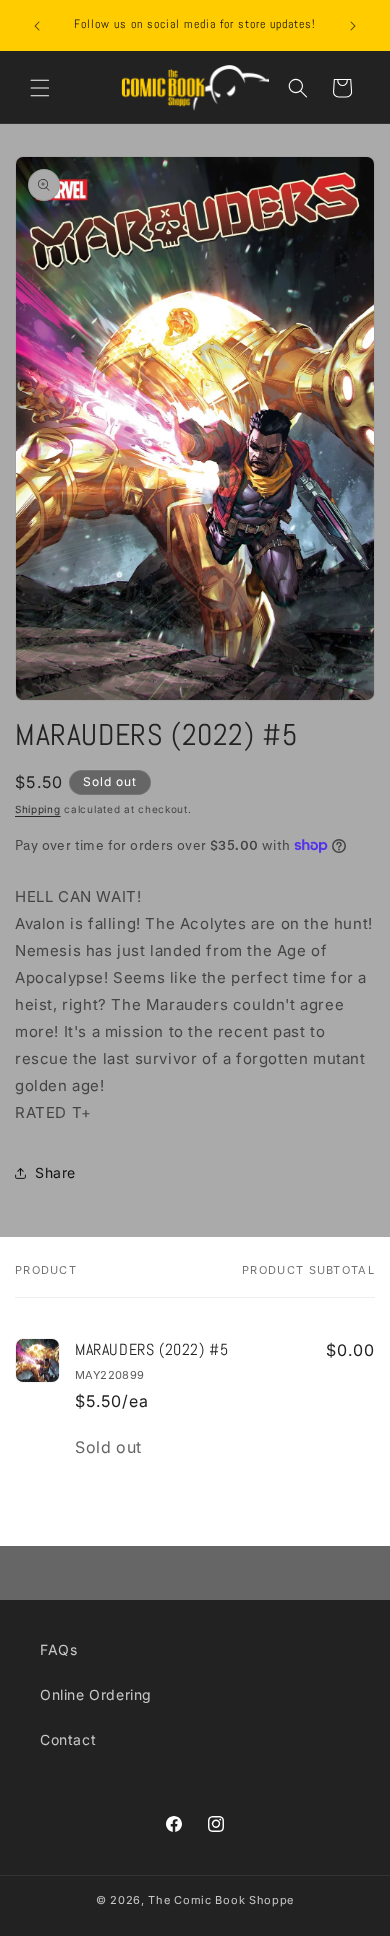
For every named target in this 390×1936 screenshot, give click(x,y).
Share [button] (55, 1172)
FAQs (58, 1649)
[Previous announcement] (37, 26)
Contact (68, 1739)
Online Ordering (96, 1694)
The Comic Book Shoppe (221, 1900)
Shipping (38, 809)
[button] (40, 88)
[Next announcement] (353, 26)
